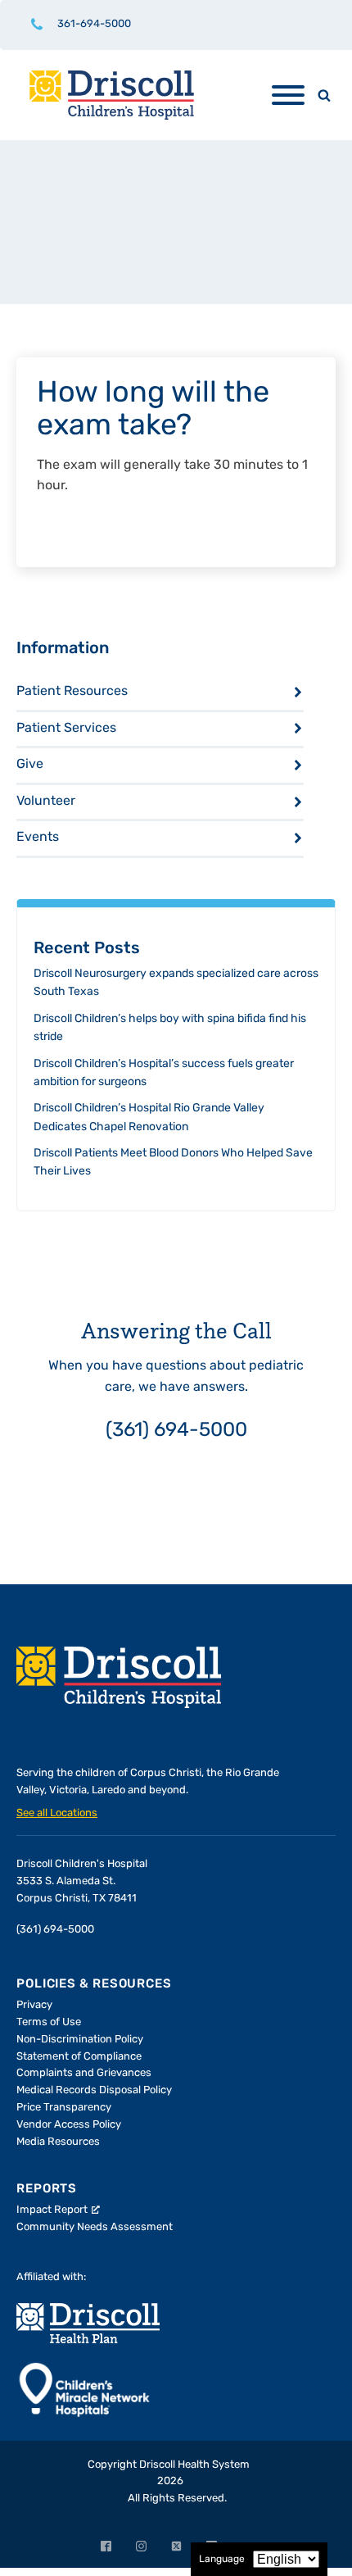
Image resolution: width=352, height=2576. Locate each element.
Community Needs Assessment (95, 2227)
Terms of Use (49, 2022)
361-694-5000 (94, 24)
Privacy (34, 2005)
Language (222, 2560)
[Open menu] (288, 95)
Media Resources (58, 2142)
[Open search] (324, 95)
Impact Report (52, 2210)
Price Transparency (64, 2108)
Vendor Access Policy (69, 2125)
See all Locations (57, 1813)
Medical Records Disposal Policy (94, 2090)
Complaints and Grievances (84, 2073)
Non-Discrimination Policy (80, 2040)
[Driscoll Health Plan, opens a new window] (88, 2323)
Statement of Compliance (79, 2057)
